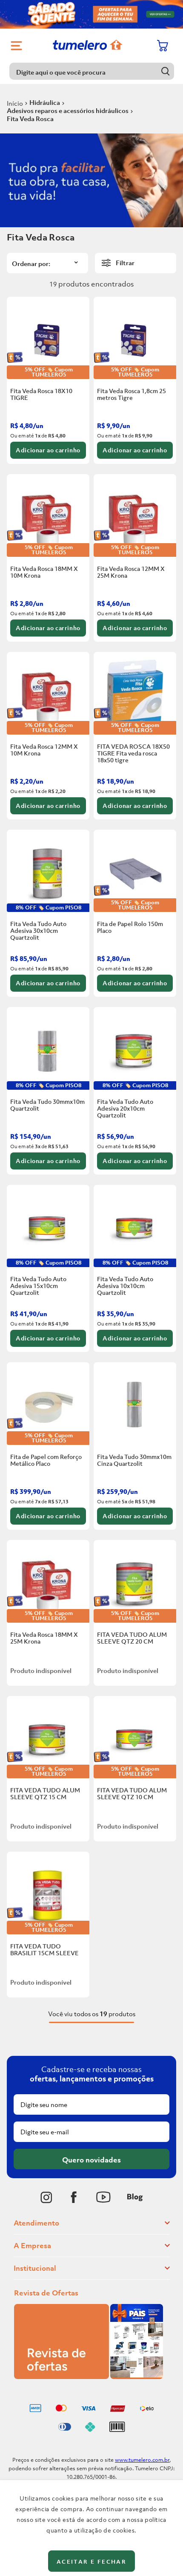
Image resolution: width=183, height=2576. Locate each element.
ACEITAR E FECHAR (91, 2562)
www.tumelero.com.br (142, 2460)
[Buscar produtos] (166, 71)
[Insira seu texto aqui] (46, 2197)
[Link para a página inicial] (15, 103)
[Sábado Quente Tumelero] (91, 14)
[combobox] (92, 71)
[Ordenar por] (47, 263)
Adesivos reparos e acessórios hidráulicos (68, 110)
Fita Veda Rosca (30, 119)
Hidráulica (45, 102)
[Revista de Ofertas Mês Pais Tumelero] (89, 2376)
